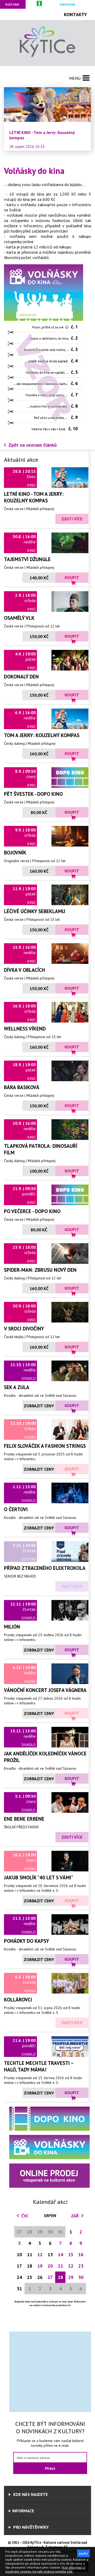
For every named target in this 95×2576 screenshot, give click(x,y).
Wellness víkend (25, 1028)
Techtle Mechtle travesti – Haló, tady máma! (39, 2066)
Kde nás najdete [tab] (30, 2494)
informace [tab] (23, 2511)
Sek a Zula (17, 1387)
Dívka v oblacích (24, 970)
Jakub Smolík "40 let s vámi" (39, 1877)
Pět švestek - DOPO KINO (33, 794)
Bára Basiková (22, 1087)
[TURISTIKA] (40, 4)
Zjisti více (72, 519)
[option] (47, 119)
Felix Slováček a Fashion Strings (45, 1446)
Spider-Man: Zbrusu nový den (40, 1270)
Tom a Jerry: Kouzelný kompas (42, 735)
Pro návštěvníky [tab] (30, 2527)
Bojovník (15, 852)
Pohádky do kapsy (27, 1941)
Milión (12, 1627)
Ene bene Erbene (24, 1819)
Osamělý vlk (19, 618)
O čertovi (16, 1509)
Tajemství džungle (27, 559)
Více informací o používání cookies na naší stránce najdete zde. (45, 2569)
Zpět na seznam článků (33, 445)
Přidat (50, 2468)
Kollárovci (18, 1999)
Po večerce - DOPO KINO (32, 1211)
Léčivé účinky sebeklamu (35, 911)
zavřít (83, 2553)
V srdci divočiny (24, 1328)
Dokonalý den (21, 676)
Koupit (72, 577)
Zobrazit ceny (39, 1406)
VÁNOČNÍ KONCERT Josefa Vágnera (45, 1690)
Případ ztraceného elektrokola (45, 1568)
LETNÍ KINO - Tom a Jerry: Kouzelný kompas (34, 497)
